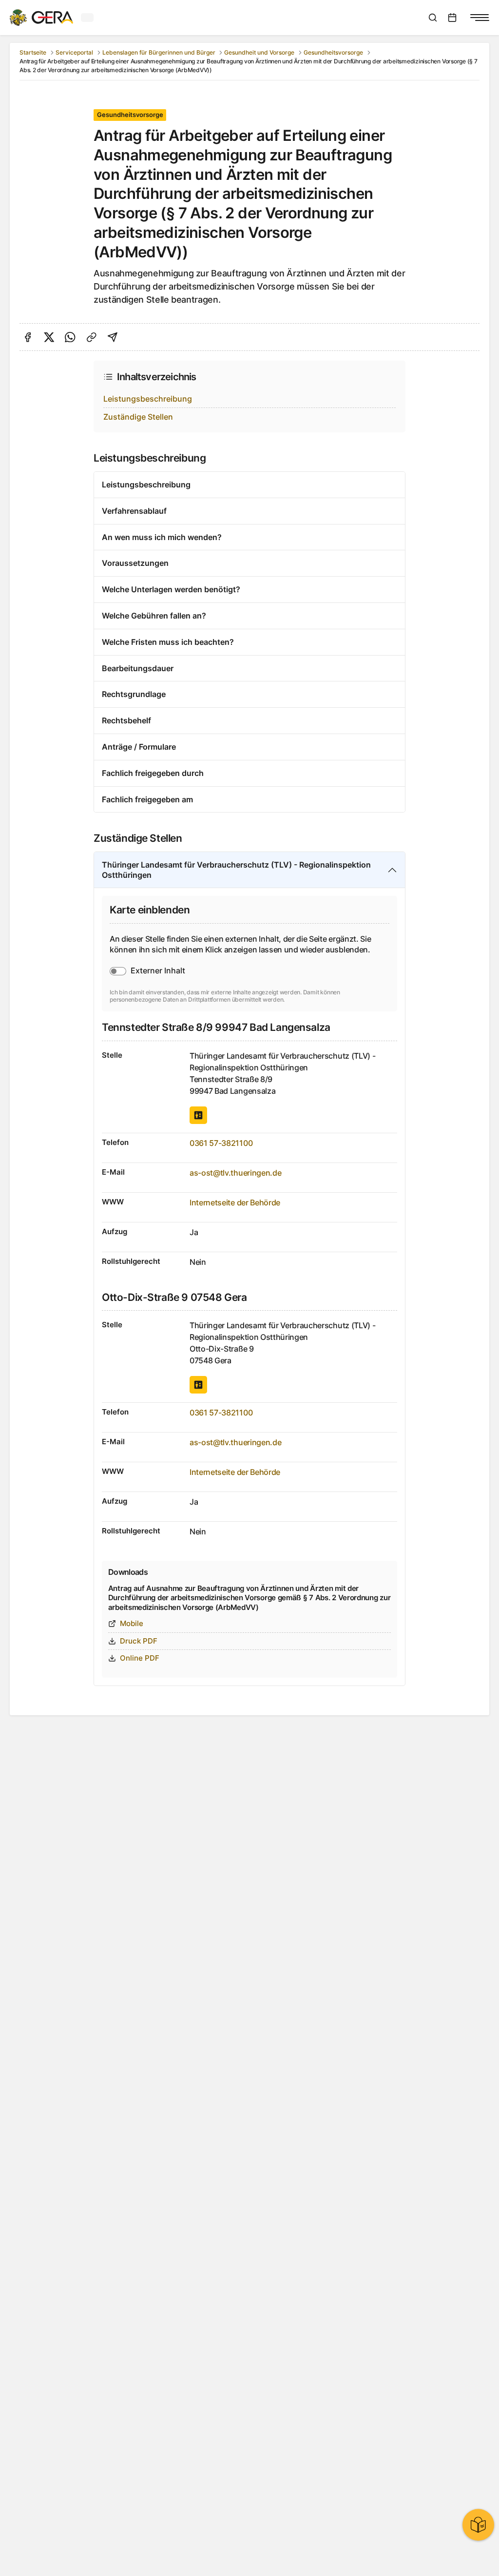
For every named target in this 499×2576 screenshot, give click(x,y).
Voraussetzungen (135, 563)
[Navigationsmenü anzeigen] (480, 18)
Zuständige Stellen (138, 417)
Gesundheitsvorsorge (333, 52)
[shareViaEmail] (113, 337)
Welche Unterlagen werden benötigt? (171, 589)
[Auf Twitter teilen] (49, 337)
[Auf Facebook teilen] (28, 337)
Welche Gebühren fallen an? (154, 616)
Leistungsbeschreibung (148, 399)
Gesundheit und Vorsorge (259, 52)
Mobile (132, 1623)
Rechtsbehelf (126, 720)
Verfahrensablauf (134, 511)
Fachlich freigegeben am (147, 799)
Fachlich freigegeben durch (153, 773)
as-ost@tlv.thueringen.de (235, 1173)
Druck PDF (139, 1641)
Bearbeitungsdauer (138, 668)
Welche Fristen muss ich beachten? (168, 642)
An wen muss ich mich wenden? (162, 537)
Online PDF (140, 1658)
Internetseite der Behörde (235, 1202)
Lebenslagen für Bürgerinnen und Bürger (159, 52)
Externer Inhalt (158, 970)
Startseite (33, 52)
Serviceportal (74, 52)
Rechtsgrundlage (134, 694)
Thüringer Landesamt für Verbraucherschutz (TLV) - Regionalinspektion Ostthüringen (236, 870)
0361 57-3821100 (221, 1143)
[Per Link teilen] (92, 337)
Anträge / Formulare (139, 747)
